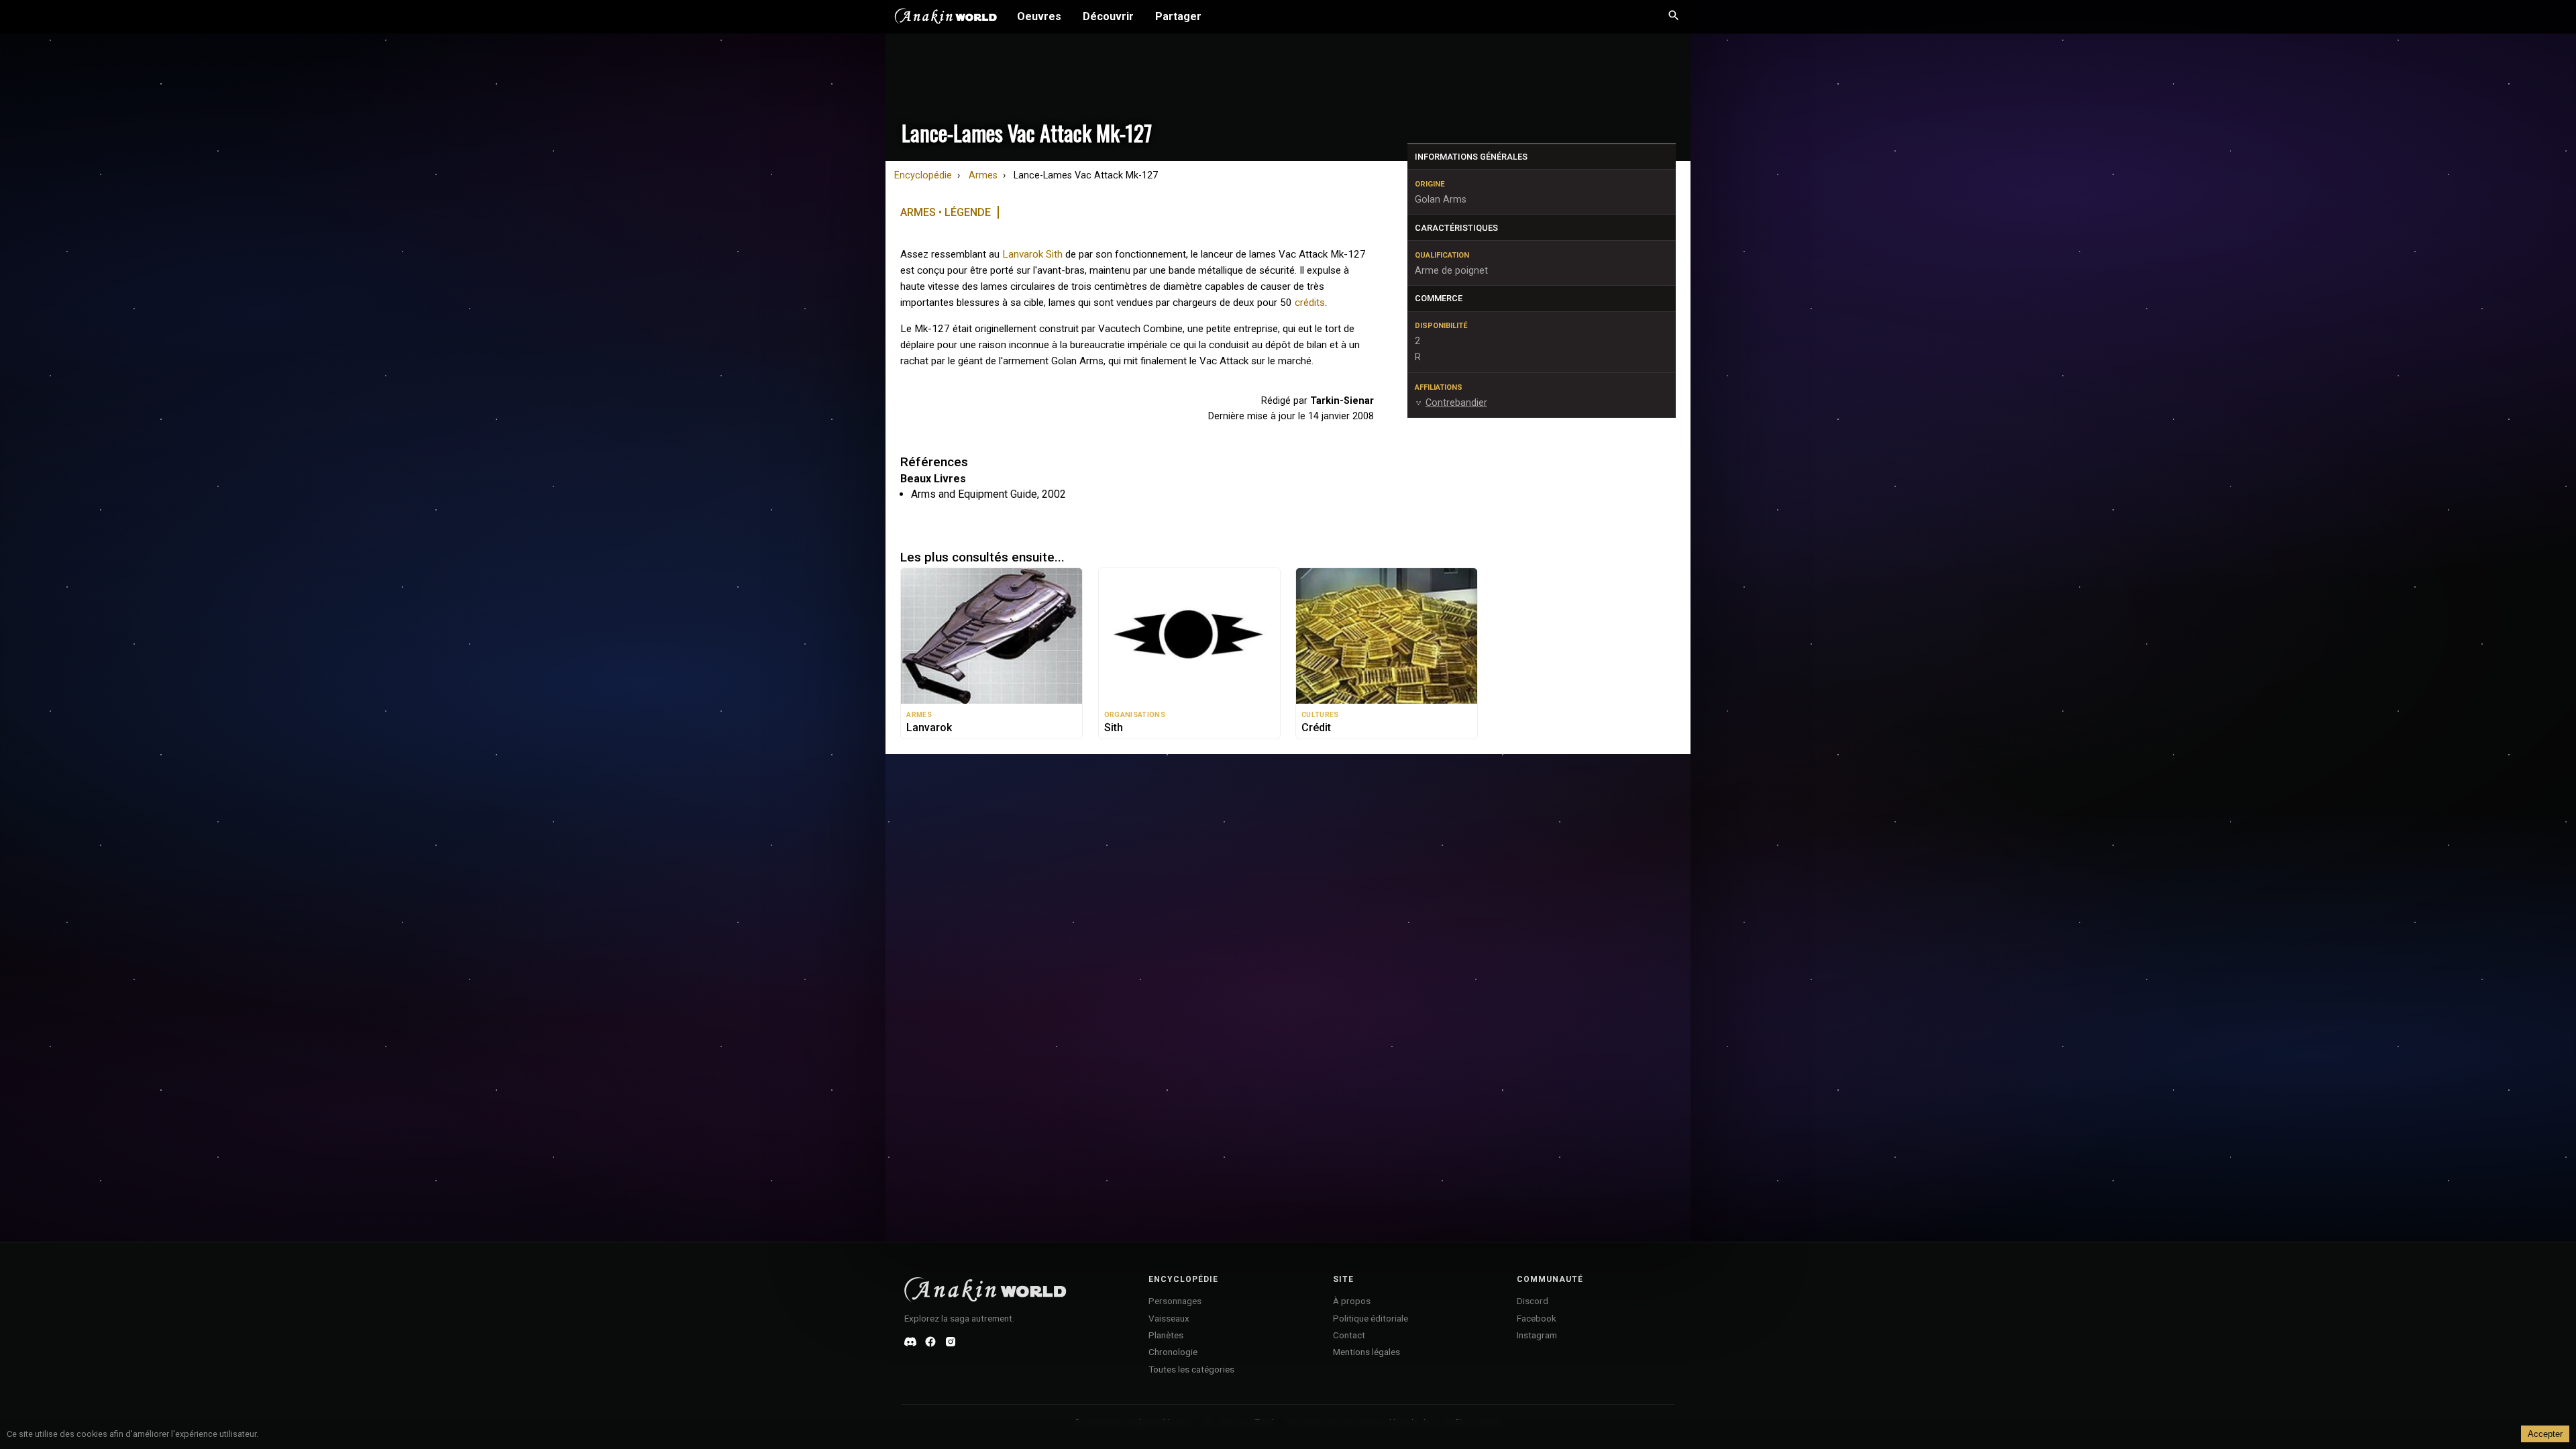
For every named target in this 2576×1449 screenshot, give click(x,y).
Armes (983, 175)
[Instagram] (951, 1342)
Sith (1054, 254)
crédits (1310, 303)
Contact (1349, 1335)
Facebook (1537, 1318)
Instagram (1537, 1335)
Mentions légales (1366, 1352)
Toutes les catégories (1191, 1369)
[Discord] (910, 1342)
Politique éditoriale (1371, 1318)
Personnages (1175, 1301)
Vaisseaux (1169, 1318)
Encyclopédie (923, 175)
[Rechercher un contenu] (1674, 17)
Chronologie (1173, 1352)
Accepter (2545, 1434)
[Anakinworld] (946, 18)
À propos (1352, 1301)
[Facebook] (930, 1342)
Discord (1533, 1301)
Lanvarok (1023, 254)
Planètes (1166, 1335)
